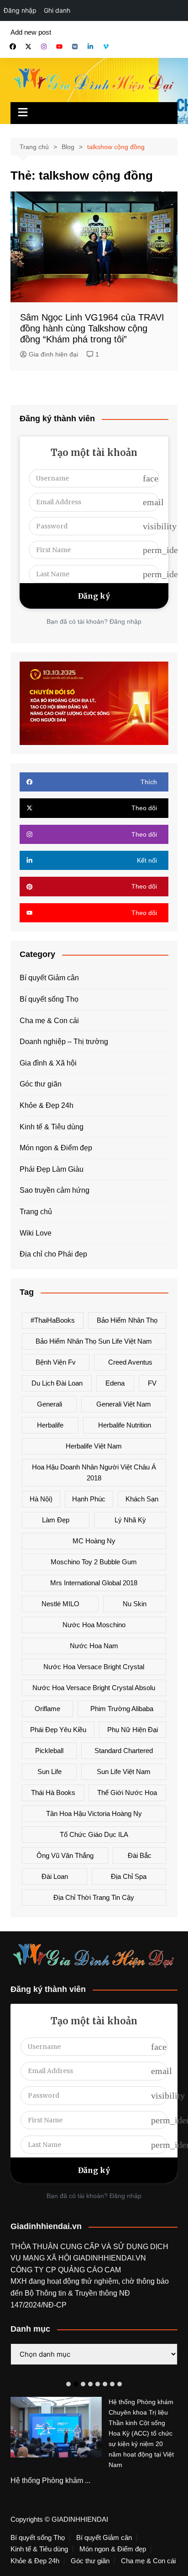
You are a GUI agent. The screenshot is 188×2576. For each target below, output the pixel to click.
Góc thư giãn (41, 1084)
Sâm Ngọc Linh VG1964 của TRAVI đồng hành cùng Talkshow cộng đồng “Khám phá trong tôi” (92, 328)
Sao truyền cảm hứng (55, 1190)
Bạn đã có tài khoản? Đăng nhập (94, 621)
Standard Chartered (124, 1751)
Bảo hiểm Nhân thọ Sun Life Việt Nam (94, 1341)
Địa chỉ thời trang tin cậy (94, 1897)
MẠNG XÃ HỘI (48, 2258)
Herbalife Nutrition (125, 1425)
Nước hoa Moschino (94, 1625)
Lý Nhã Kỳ (130, 1520)
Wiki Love (36, 1233)
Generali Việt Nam (124, 1404)
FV (152, 1383)
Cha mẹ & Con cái (49, 1021)
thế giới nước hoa (127, 1792)
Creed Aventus (130, 1362)
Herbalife (50, 1425)
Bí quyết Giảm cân (49, 978)
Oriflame (47, 1709)
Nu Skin (135, 1604)
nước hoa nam (94, 1646)
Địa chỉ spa (129, 1876)
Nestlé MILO (60, 1604)
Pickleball (49, 1751)
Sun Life (50, 1772)
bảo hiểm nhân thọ (127, 1320)
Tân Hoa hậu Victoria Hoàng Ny (94, 1813)
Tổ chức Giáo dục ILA (94, 1834)
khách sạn (142, 1499)
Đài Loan (55, 1876)
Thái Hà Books (53, 1792)
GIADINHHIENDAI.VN (110, 2258)
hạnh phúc (89, 1499)
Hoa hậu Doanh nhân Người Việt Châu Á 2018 (94, 1472)
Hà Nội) (41, 1499)
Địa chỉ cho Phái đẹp (53, 1254)
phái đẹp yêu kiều (58, 1730)
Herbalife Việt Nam (94, 1446)
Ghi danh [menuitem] (57, 10)
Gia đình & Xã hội (48, 1063)
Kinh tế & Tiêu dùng (52, 1127)
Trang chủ (36, 1212)
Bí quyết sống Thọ (49, 999)
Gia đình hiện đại (53, 354)
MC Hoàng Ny (94, 1541)
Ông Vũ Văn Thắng (65, 1855)
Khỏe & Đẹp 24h (47, 1105)
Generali (50, 1404)
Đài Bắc (140, 1855)
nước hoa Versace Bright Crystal (94, 1667)
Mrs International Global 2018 (94, 1583)
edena (115, 1383)
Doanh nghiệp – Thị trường (64, 1042)
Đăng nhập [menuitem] (20, 10)
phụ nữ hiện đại (133, 1730)
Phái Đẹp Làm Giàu (52, 1169)
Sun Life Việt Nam (124, 1772)
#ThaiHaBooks (53, 1320)
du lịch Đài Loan (57, 1383)
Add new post (31, 32)
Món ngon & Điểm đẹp (56, 1148)
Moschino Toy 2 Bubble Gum (94, 1562)
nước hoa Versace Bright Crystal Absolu (94, 1688)
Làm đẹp (56, 1520)
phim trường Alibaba (122, 1709)
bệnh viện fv (56, 1362)
